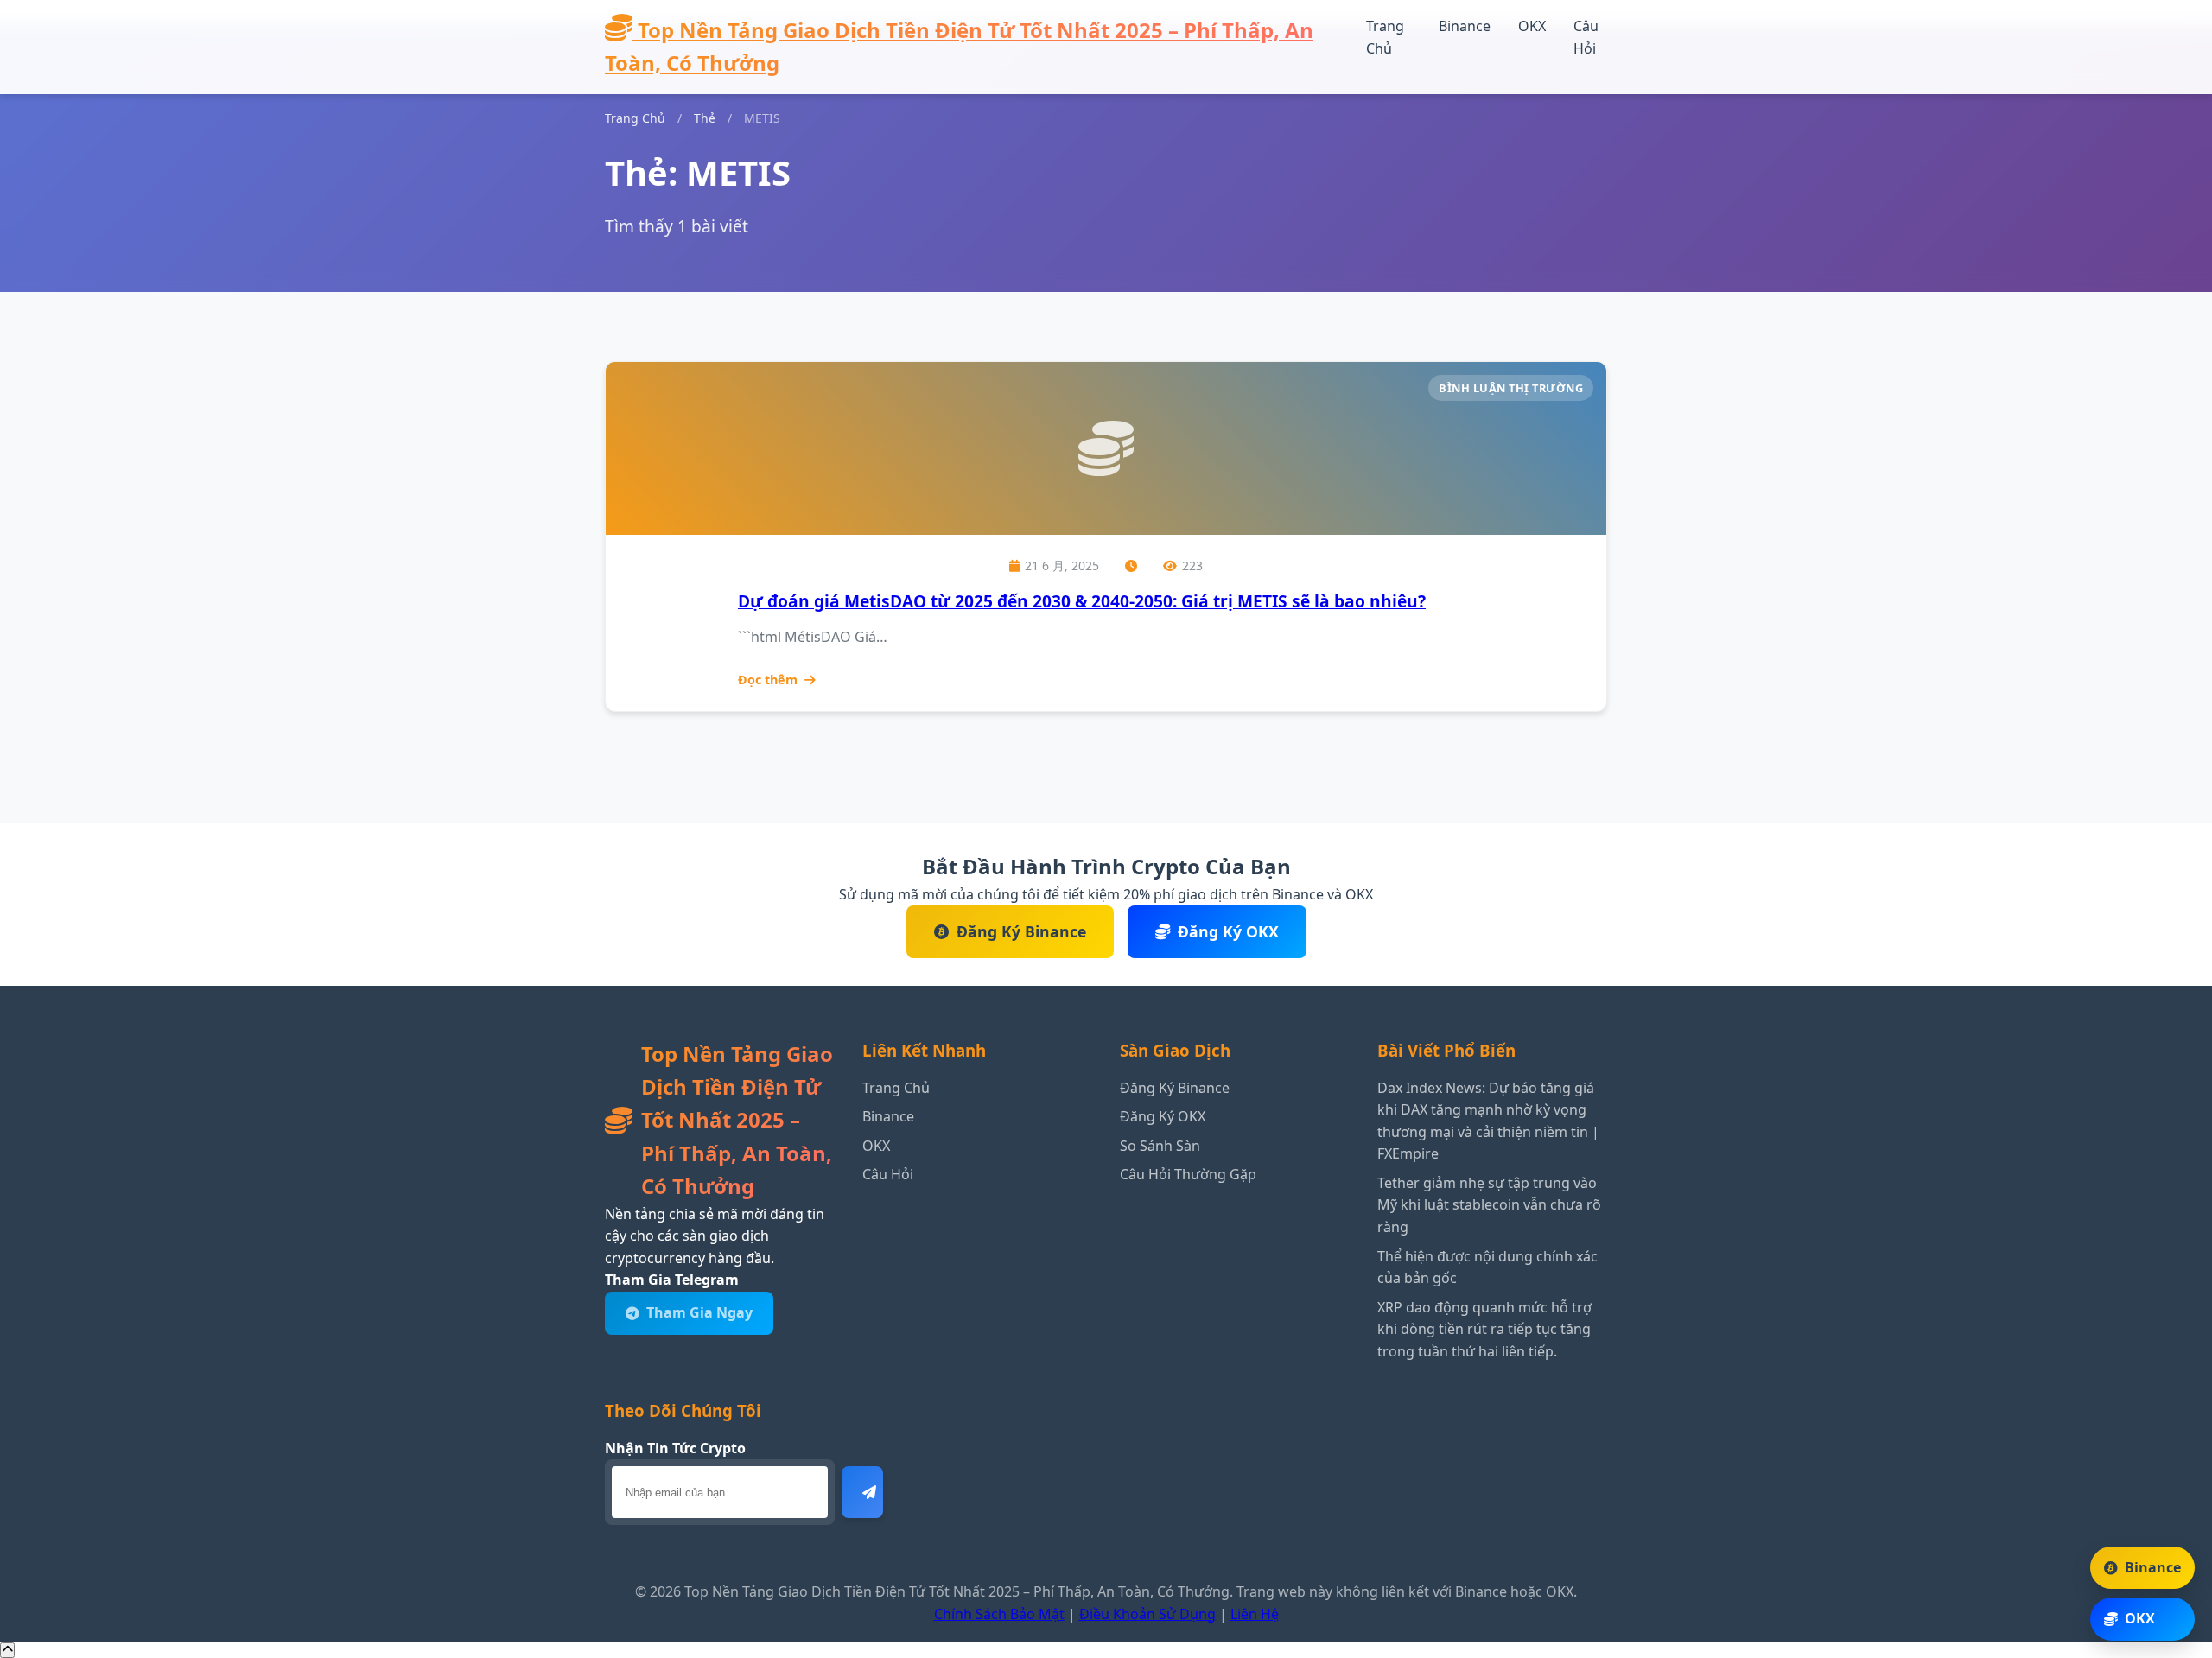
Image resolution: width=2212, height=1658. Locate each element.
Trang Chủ (635, 118)
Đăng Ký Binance (1021, 931)
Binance (1465, 26)
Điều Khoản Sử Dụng (1147, 1614)
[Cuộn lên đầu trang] (7, 1650)
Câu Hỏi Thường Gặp (1188, 1174)
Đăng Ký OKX (1228, 931)
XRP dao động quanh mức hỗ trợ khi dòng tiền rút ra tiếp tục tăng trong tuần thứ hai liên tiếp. (1484, 1329)
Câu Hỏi (888, 1174)
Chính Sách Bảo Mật (999, 1614)
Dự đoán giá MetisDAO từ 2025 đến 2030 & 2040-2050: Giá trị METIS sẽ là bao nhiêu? (1082, 601)
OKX (1532, 26)
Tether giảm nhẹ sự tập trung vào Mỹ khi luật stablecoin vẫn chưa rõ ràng (1489, 1205)
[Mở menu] (1379, 69)
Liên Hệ (1255, 1614)
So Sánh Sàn (1160, 1146)
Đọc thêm (768, 680)
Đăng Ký (862, 1492)
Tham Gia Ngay (699, 1312)
